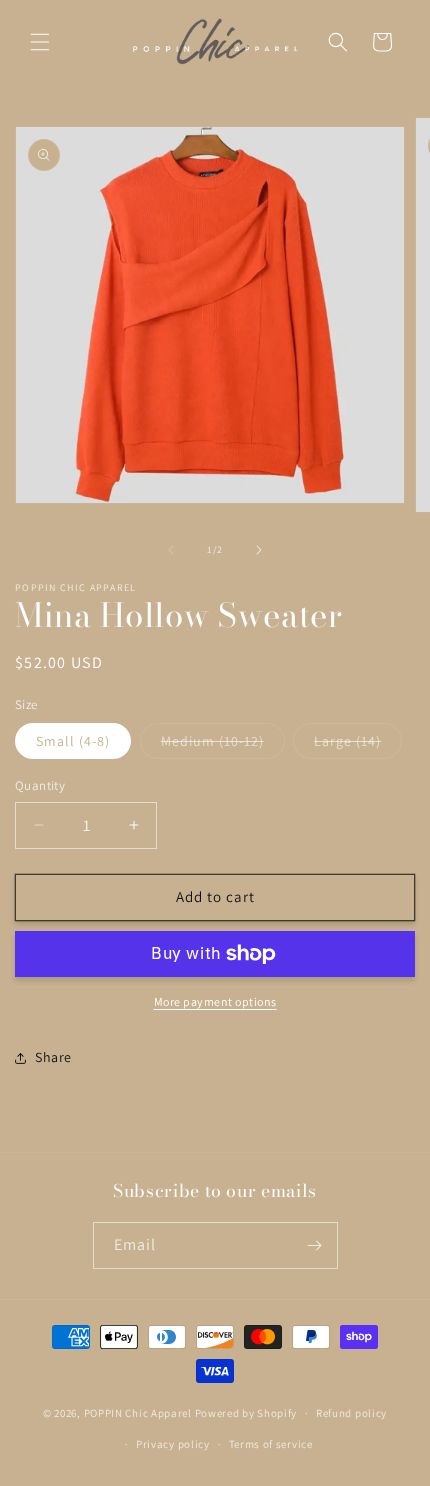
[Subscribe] (315, 1245)
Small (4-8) (73, 741)
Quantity (40, 785)
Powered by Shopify (246, 1413)
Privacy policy (173, 1444)
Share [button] (53, 1057)
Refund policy (351, 1413)
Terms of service (271, 1444)
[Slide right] (259, 550)
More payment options (215, 1001)
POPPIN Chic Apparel (138, 1413)
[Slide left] (171, 550)
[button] (40, 42)
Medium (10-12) (223, 745)
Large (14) (358, 745)
